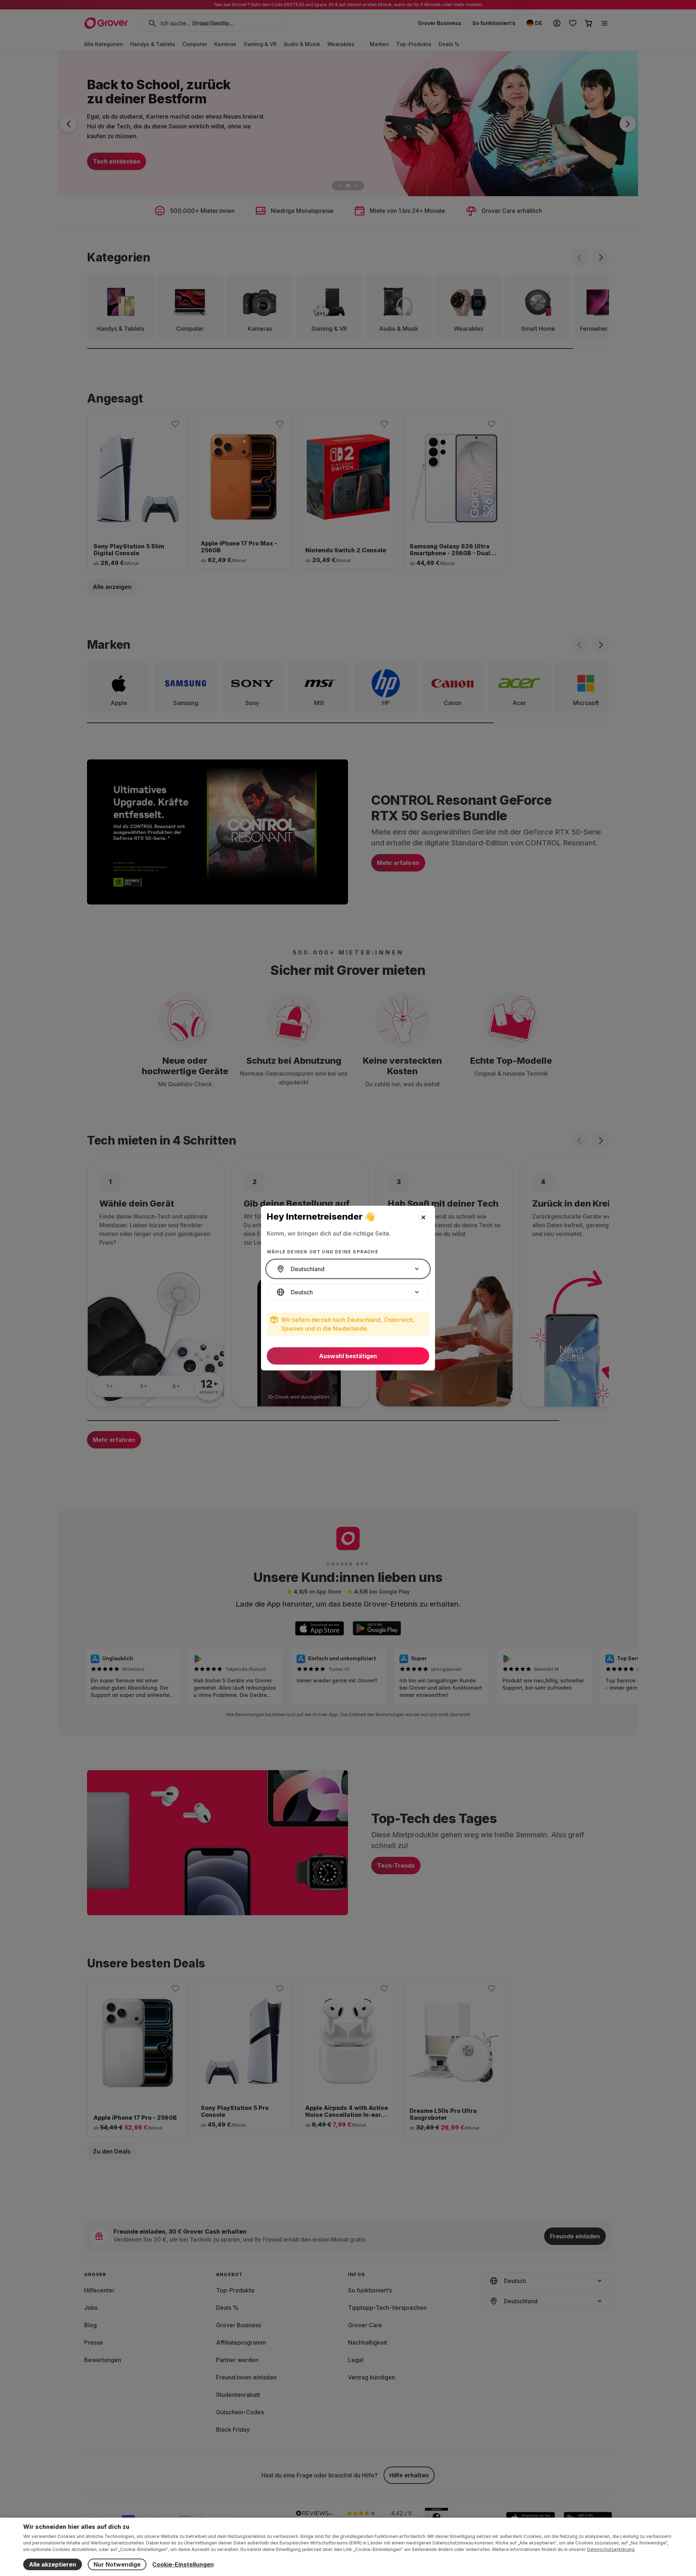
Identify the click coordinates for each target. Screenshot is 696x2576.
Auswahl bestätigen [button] (348, 1356)
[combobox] (348, 1269)
